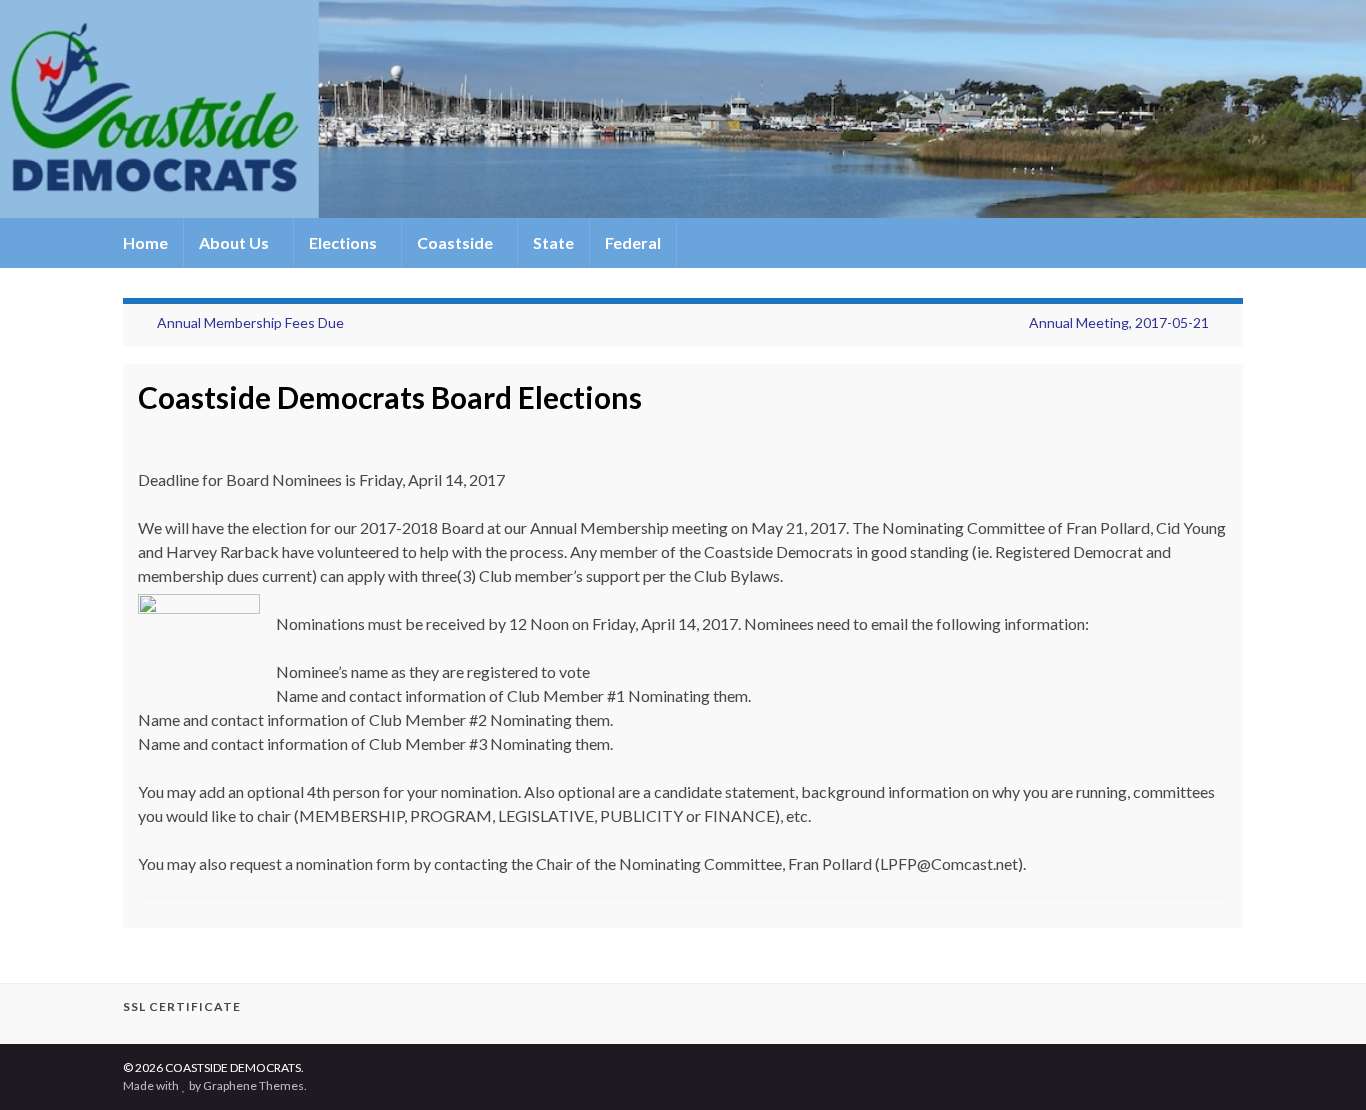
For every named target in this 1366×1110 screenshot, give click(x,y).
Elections (344, 242)
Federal (633, 242)
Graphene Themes (253, 1085)
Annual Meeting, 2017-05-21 (1119, 322)
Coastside (456, 242)
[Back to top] (1321, 1065)
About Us (235, 242)
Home (145, 242)
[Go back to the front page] (683, 109)
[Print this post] (1212, 431)
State (553, 242)
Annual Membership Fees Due (250, 322)
